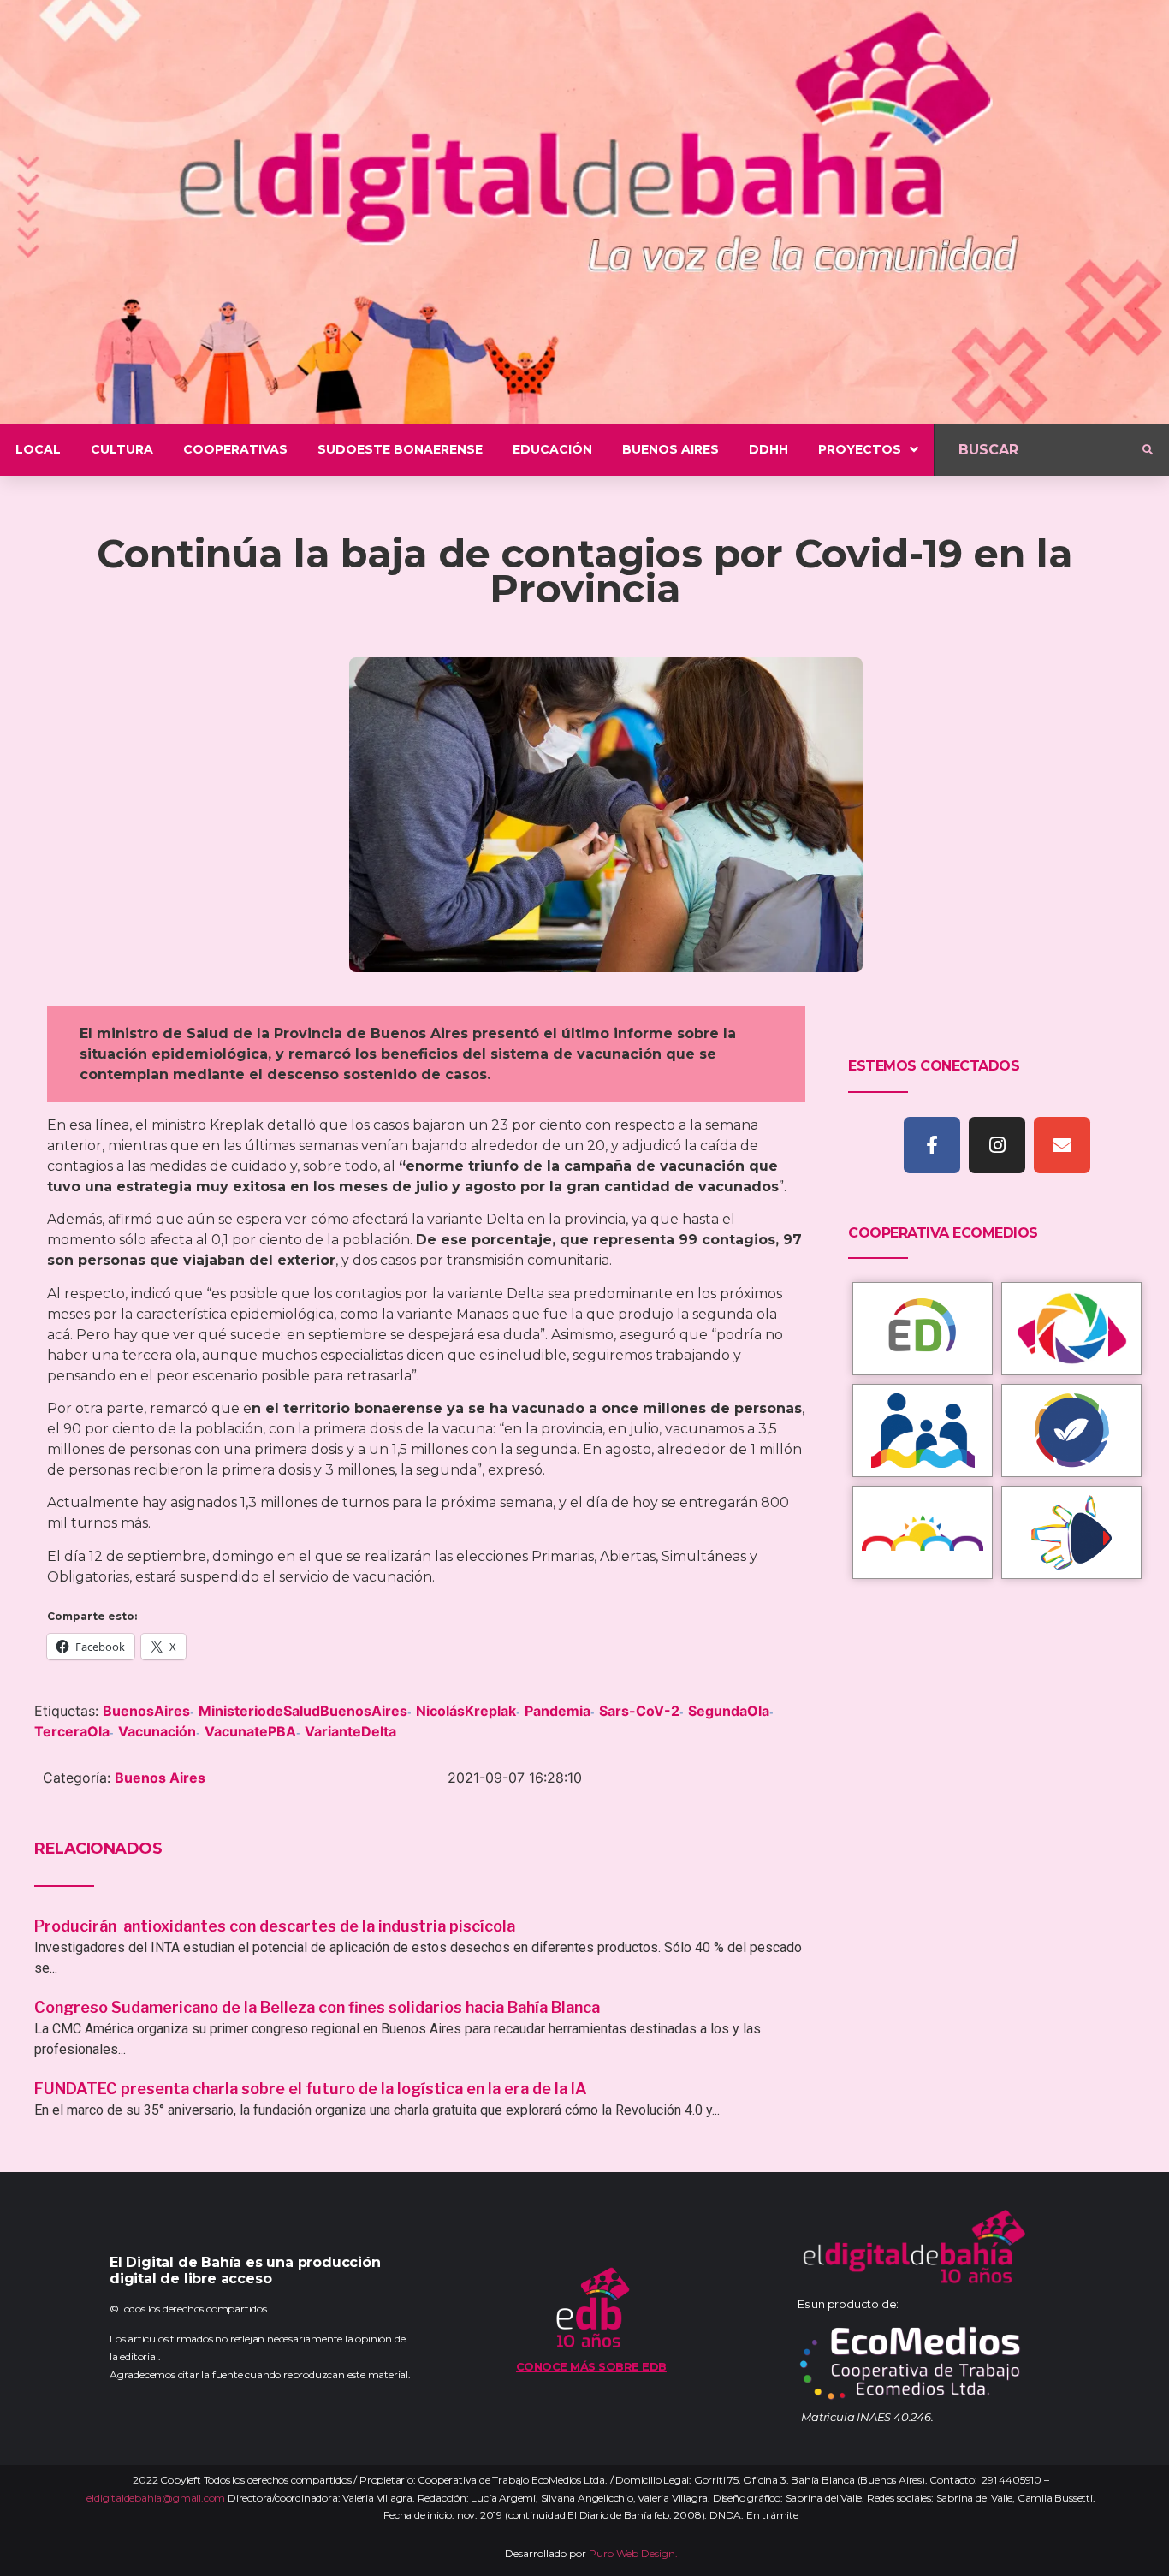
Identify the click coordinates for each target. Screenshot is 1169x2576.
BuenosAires (146, 1711)
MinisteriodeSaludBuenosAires (303, 1711)
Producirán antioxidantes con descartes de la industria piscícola (276, 1926)
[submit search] (1148, 450)
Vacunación (157, 1731)
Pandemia (558, 1711)
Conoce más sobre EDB (591, 2366)
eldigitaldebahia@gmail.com (156, 2498)
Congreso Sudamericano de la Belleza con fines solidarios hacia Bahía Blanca (317, 2007)
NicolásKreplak (466, 1711)
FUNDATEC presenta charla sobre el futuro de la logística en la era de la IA (311, 2089)
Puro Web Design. (633, 2553)
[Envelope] (1062, 1145)
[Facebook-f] (932, 1145)
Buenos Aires (160, 1778)
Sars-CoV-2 (639, 1711)
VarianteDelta (350, 1731)
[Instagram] (997, 1145)
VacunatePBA (250, 1731)
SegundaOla (729, 1711)
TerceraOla (72, 1731)
